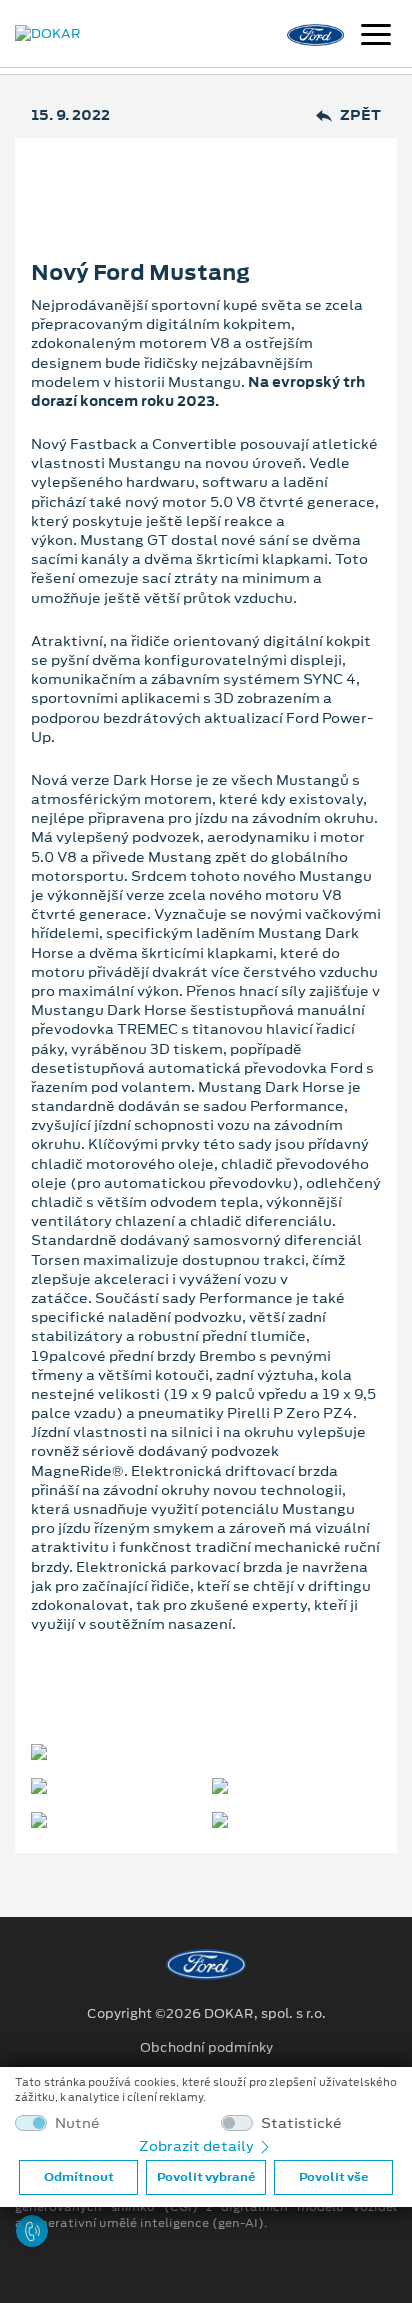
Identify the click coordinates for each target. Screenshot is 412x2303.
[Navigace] (376, 37)
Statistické (301, 2123)
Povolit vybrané (206, 2177)
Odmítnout (79, 2177)
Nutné (77, 2123)
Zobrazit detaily (198, 2146)
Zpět (360, 115)
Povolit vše (333, 2177)
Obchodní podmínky (206, 2048)
